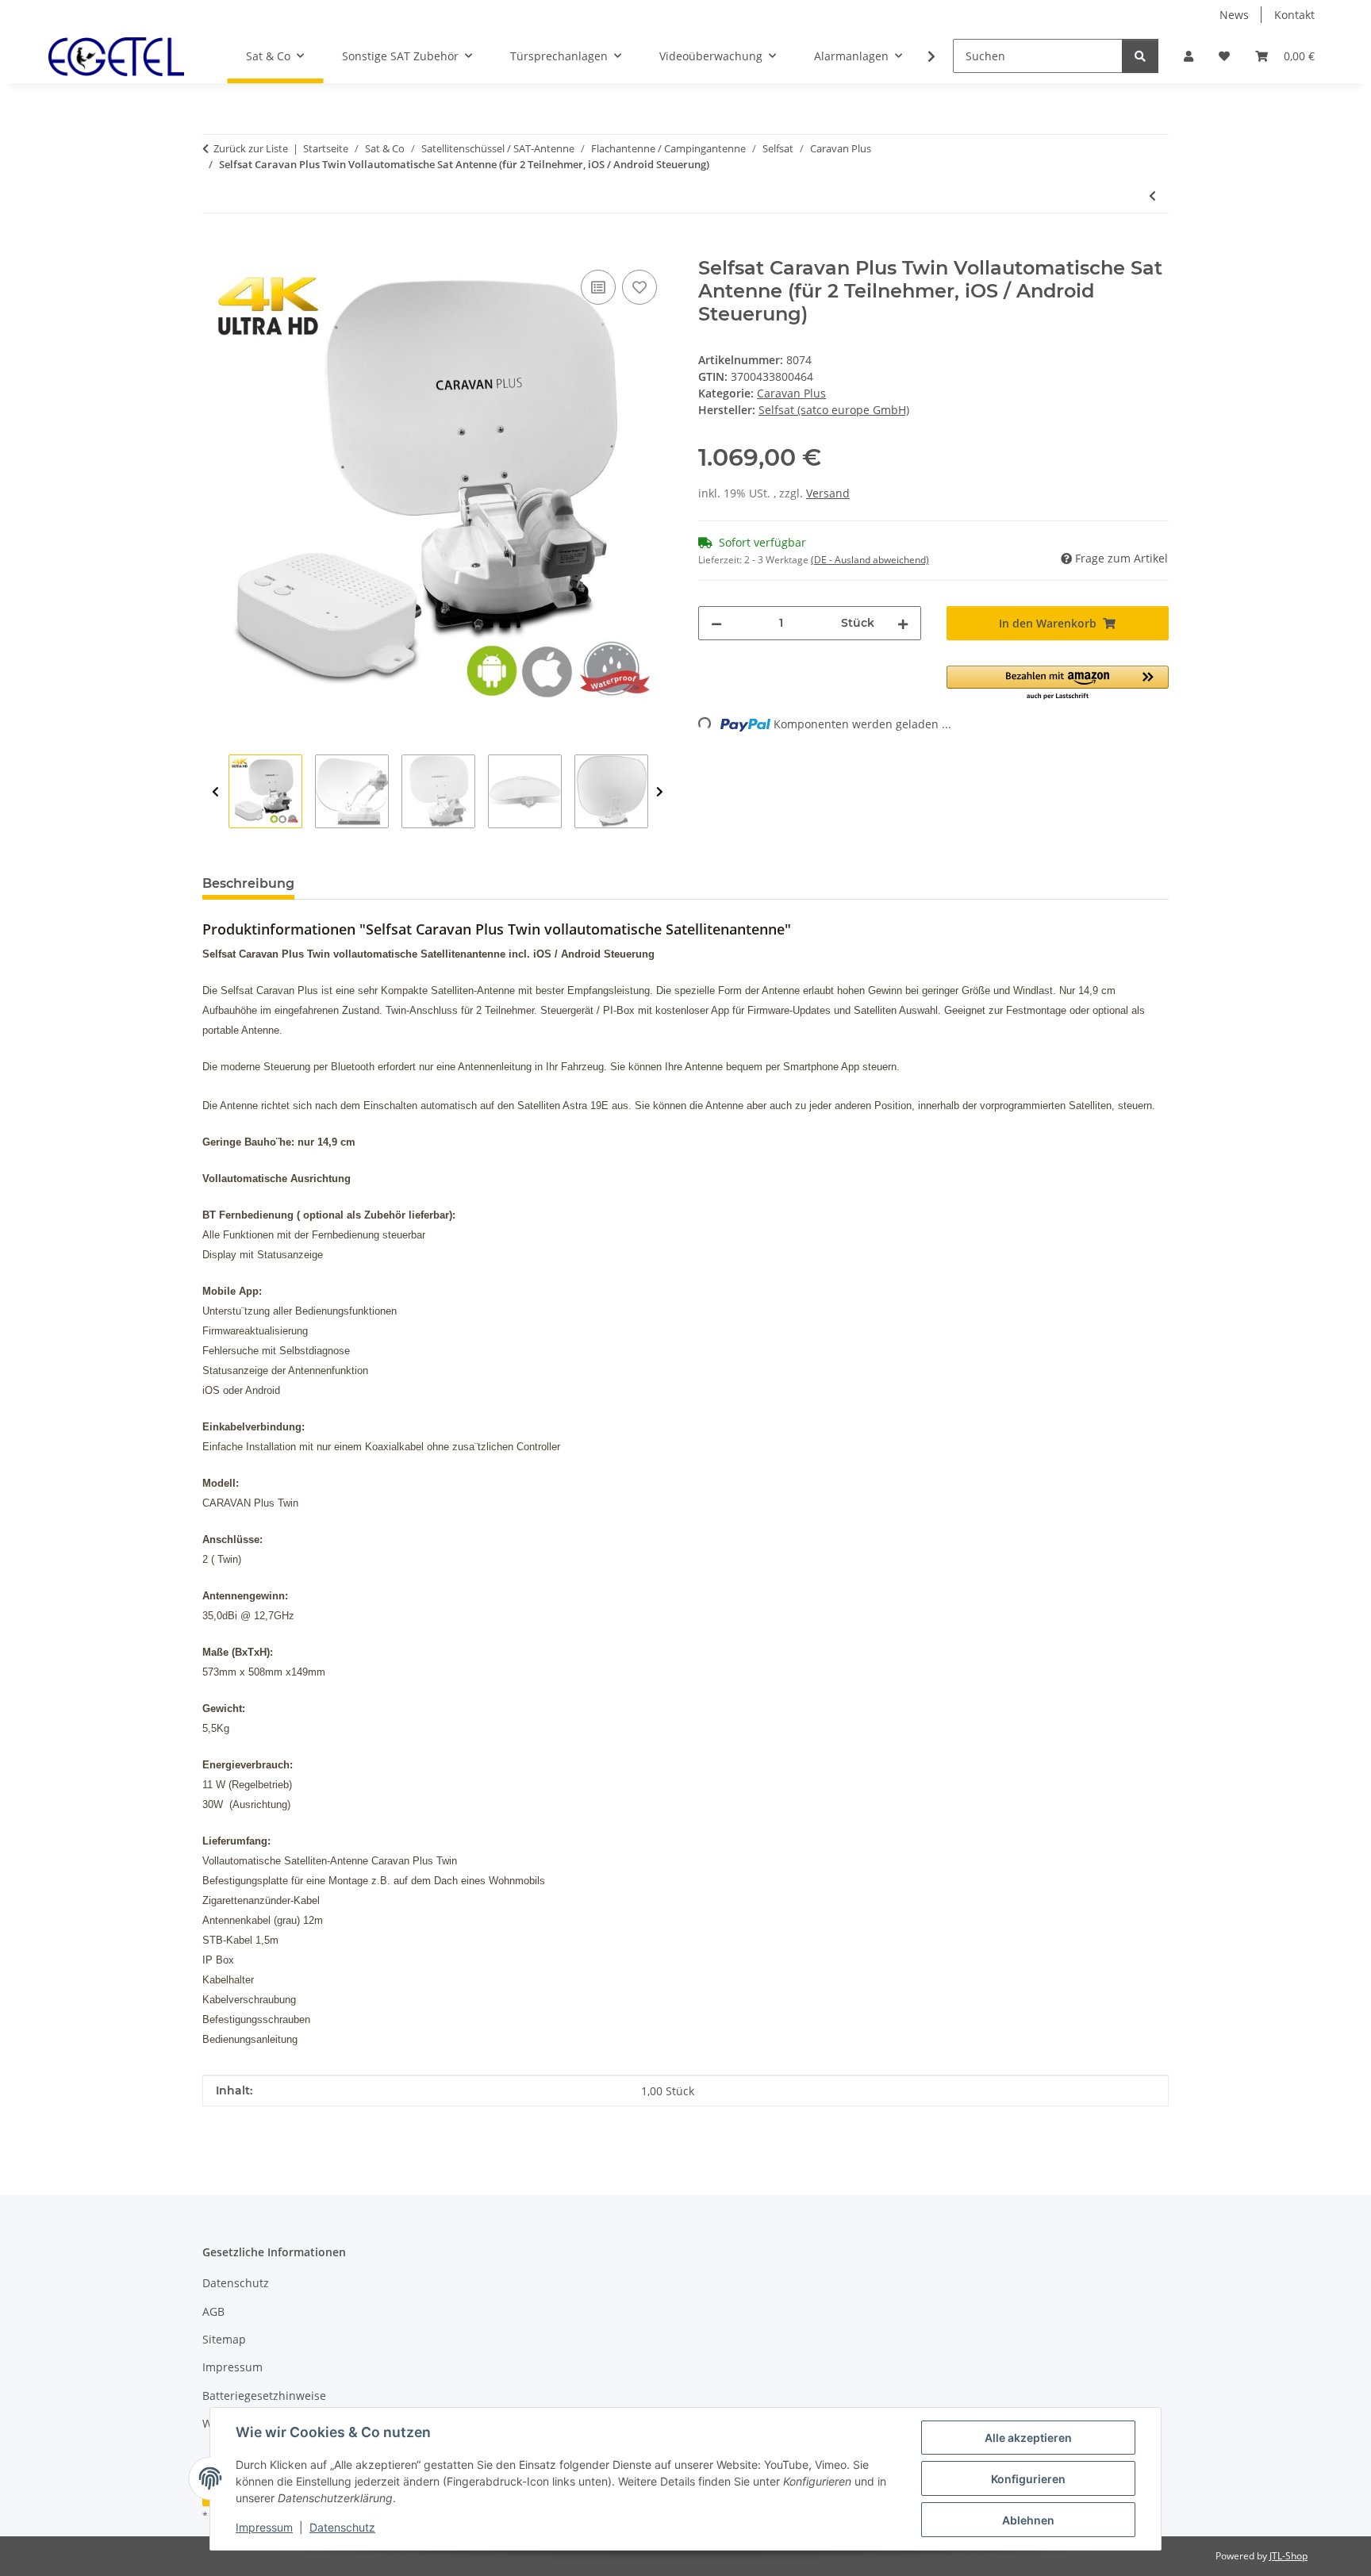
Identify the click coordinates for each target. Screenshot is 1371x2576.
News (1234, 15)
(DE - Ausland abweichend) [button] (870, 560)
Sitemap (224, 2339)
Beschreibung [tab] (248, 883)
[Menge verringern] (716, 623)
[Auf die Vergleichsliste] (598, 287)
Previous (215, 792)
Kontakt (1294, 15)
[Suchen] (1140, 56)
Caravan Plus (791, 393)
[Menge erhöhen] (903, 623)
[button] (1189, 56)
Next (660, 792)
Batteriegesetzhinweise (264, 2396)
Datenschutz (342, 2527)
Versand (828, 493)
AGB (213, 2311)
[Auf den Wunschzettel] (639, 287)
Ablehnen (1028, 2520)
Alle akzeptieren (1028, 2438)
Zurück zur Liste (251, 148)
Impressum (264, 2527)
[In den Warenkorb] (215, 248)
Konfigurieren (1028, 2479)
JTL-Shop (1288, 2556)
